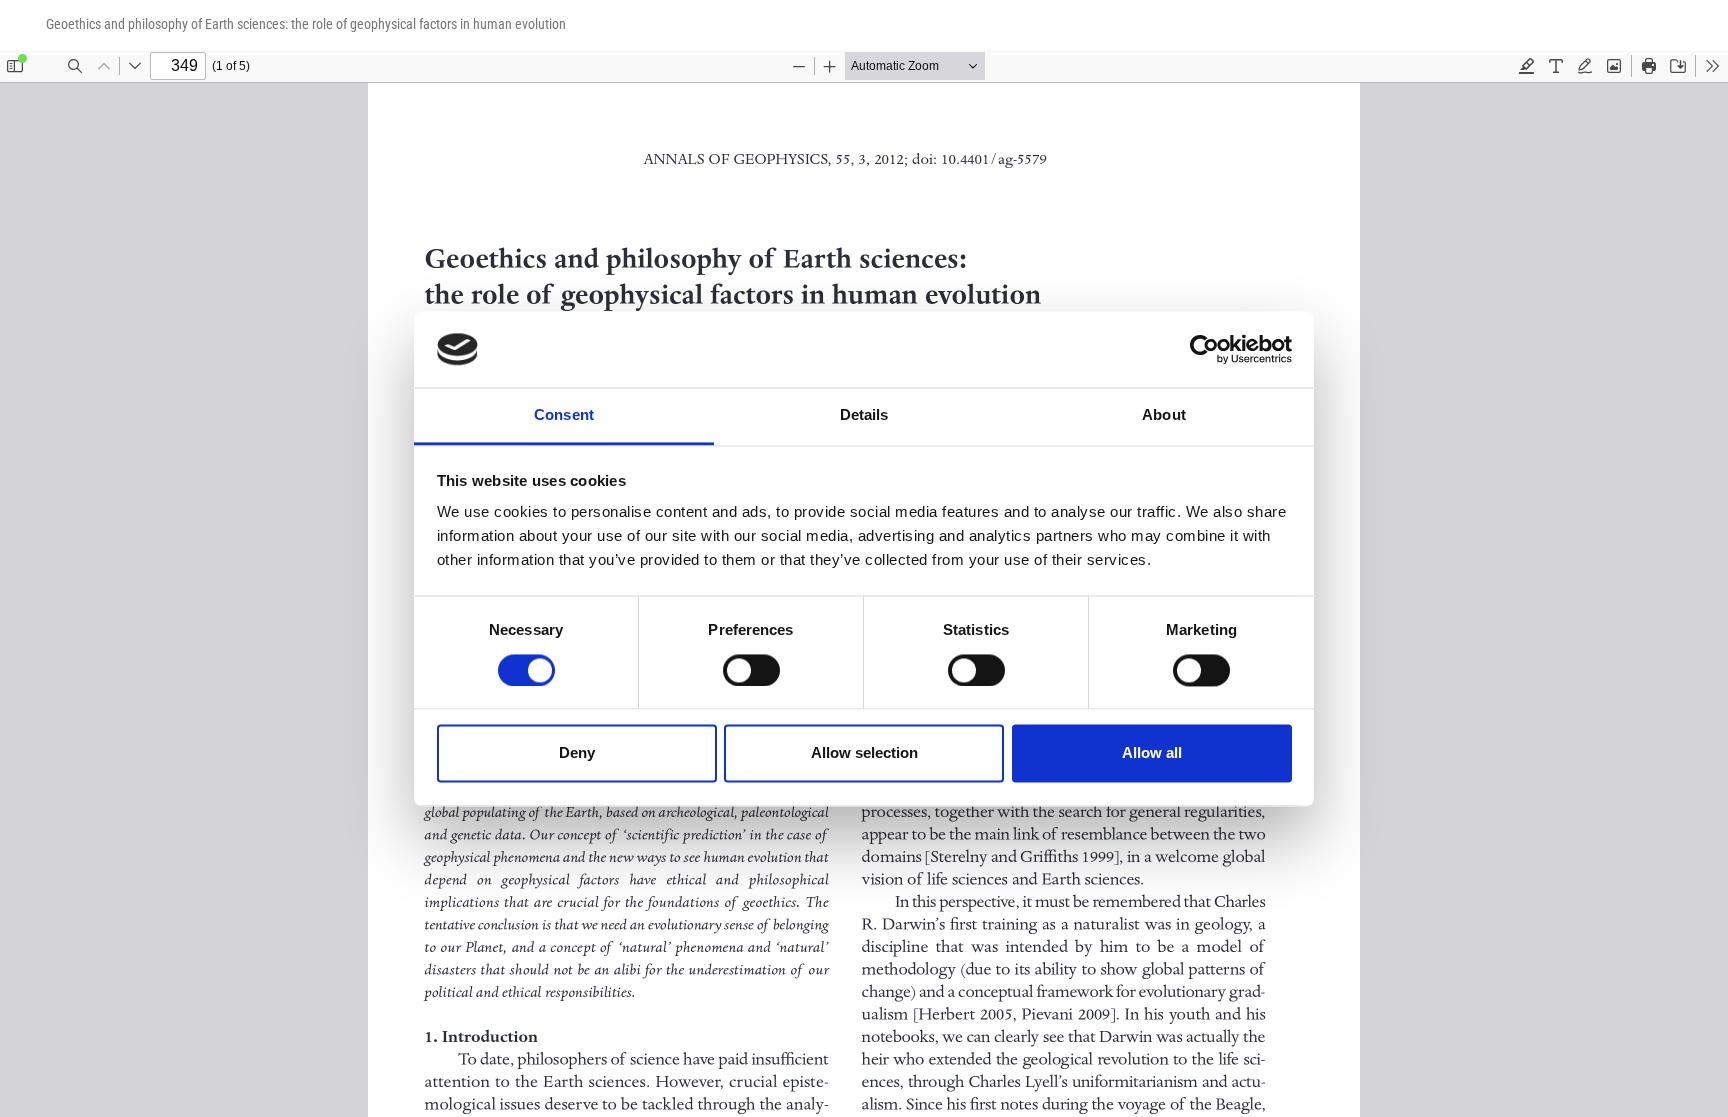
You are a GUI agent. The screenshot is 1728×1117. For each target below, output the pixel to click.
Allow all (1152, 753)
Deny (577, 753)
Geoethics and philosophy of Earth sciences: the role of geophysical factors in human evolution (306, 24)
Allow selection (864, 753)
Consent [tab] (564, 415)
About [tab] (1164, 415)
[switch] (751, 670)
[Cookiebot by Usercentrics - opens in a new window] (1204, 349)
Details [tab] (864, 415)
